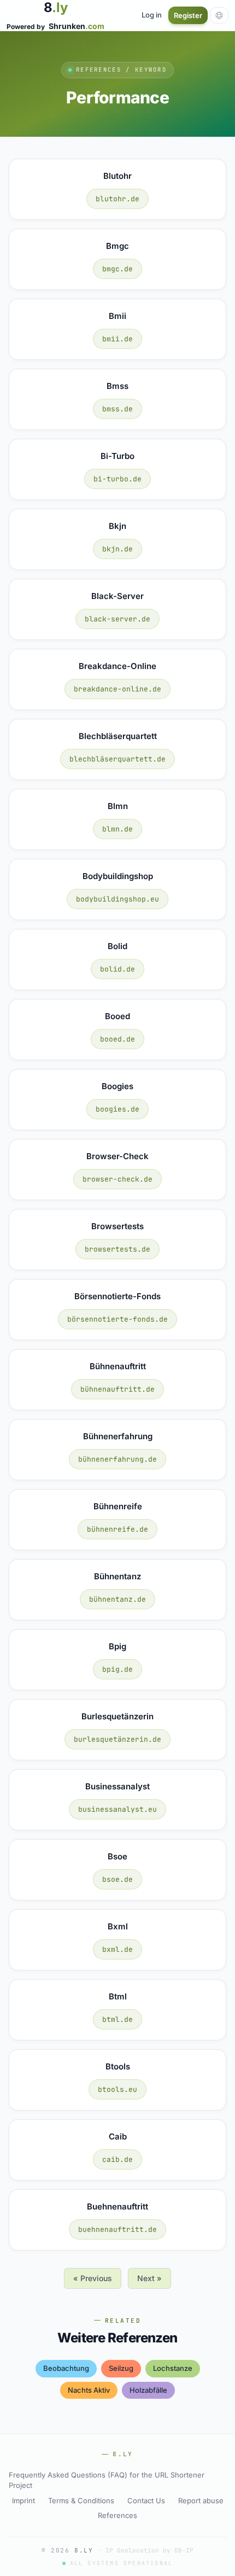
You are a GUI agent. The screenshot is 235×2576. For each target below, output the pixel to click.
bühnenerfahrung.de (117, 1459)
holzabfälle (148, 2390)
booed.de (117, 1039)
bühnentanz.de (117, 1599)
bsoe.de (117, 1879)
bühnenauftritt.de (117, 1389)
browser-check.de (117, 1179)
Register (188, 15)
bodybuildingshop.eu (117, 899)
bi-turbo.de (117, 479)
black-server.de (117, 619)
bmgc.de (117, 269)
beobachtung (66, 2368)
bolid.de (117, 969)
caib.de (117, 2159)
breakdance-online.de (117, 689)
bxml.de (117, 1949)
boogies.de (117, 1109)
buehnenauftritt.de (117, 2229)
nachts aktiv (89, 2390)
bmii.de (117, 339)
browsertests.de (117, 1249)
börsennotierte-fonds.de (117, 1319)
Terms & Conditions (81, 2501)
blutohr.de (117, 199)
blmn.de (117, 829)
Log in (152, 15)
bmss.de (117, 409)
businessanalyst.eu (117, 1809)
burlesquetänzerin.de (117, 1739)
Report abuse (201, 2501)
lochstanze (173, 2368)
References (117, 2515)
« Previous (93, 2278)
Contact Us (146, 2501)
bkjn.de (117, 549)
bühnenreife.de (117, 1529)
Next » (149, 2278)
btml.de (117, 2019)
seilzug (121, 2368)
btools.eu (117, 2089)
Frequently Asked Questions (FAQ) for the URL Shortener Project (107, 2480)
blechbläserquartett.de (117, 759)
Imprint (23, 2501)
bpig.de (117, 1669)
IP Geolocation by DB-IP (149, 2550)
